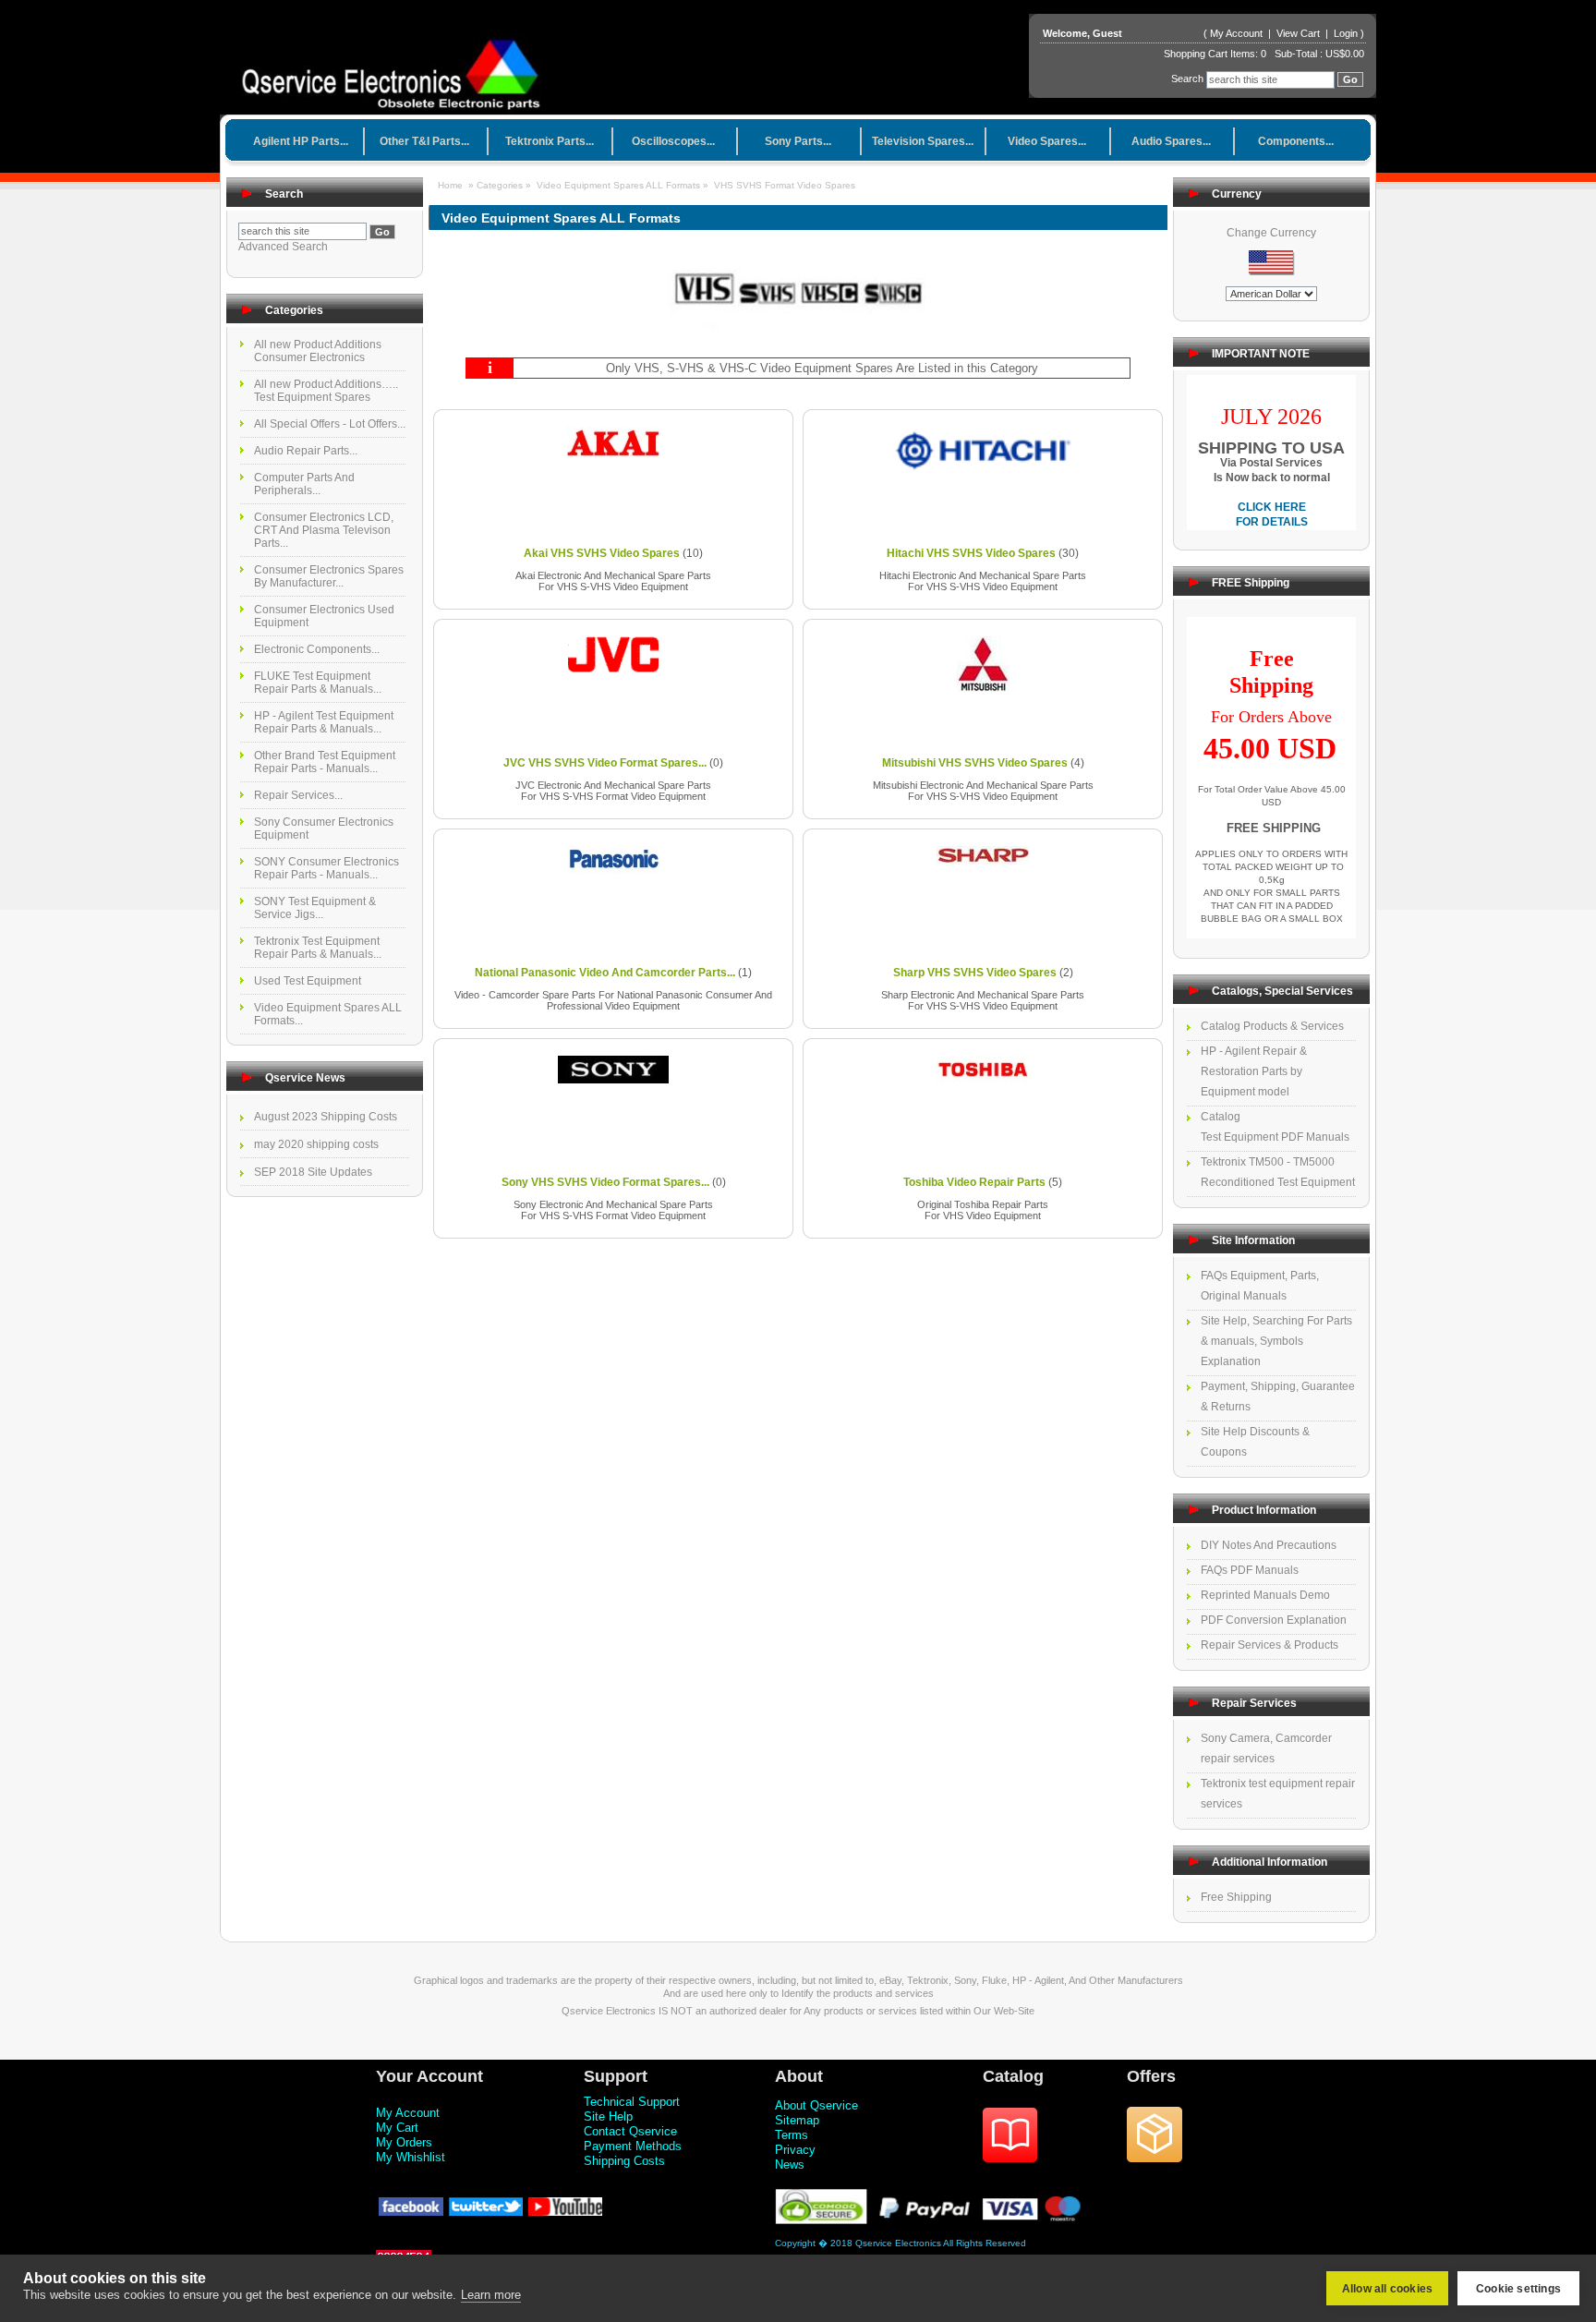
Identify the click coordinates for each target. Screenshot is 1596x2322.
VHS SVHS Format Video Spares (785, 185)
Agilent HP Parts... (301, 141)
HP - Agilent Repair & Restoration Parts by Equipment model (1254, 1071)
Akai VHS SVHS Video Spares (602, 553)
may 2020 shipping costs (316, 1144)
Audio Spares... (1171, 141)
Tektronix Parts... (550, 141)
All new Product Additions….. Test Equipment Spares (326, 391)
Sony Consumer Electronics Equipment (324, 828)
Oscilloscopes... (673, 141)
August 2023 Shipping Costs (326, 1117)
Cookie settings (1518, 2289)
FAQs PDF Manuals (1250, 1570)
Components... (1296, 141)
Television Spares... (923, 141)
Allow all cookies (1387, 2289)
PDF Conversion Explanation (1274, 1620)
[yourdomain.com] (398, 68)
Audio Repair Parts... (306, 451)
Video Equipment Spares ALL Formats (618, 185)
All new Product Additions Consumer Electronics (318, 351)
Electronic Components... (317, 649)
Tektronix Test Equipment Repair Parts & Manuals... (318, 948)
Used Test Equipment (308, 981)
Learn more (491, 2295)
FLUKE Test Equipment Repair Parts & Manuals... (318, 683)
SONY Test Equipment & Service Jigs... (315, 908)
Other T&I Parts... (424, 141)
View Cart (1300, 33)
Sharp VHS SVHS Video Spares (975, 973)
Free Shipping (1236, 1897)
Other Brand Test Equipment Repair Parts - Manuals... (325, 762)
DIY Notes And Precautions (1269, 1545)
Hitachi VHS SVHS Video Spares (971, 553)
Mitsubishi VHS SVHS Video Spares (975, 763)
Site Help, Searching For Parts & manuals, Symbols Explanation (1276, 1341)
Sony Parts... (798, 141)
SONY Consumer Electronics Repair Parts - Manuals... (326, 868)
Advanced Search (283, 247)
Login (1346, 33)
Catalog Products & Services (1272, 1026)
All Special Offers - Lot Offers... (330, 424)
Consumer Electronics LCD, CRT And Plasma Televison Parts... (324, 530)
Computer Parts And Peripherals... (304, 484)
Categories (501, 185)
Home (450, 185)
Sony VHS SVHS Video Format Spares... (605, 1182)
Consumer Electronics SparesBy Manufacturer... (329, 576)
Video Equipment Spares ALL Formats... (328, 1014)
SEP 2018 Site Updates (313, 1172)
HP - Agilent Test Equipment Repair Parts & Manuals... (324, 722)
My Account (1236, 33)
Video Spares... (1047, 141)
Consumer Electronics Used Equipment (324, 616)
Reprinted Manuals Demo (1265, 1595)
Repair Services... (298, 795)
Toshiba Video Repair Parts (974, 1182)
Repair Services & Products (1270, 1645)
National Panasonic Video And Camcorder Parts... (605, 973)
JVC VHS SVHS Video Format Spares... (605, 763)
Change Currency (1271, 233)
